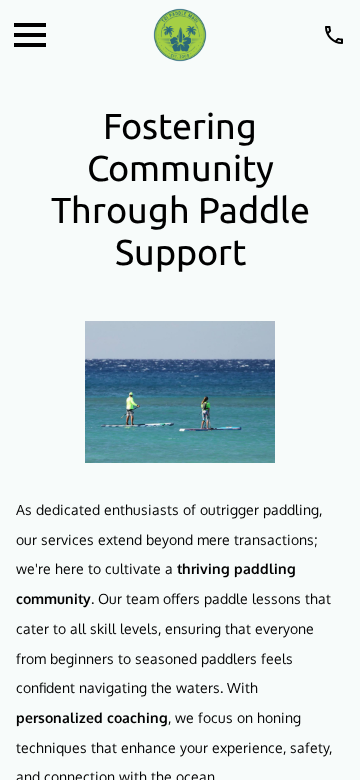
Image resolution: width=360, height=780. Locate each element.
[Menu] (30, 35)
